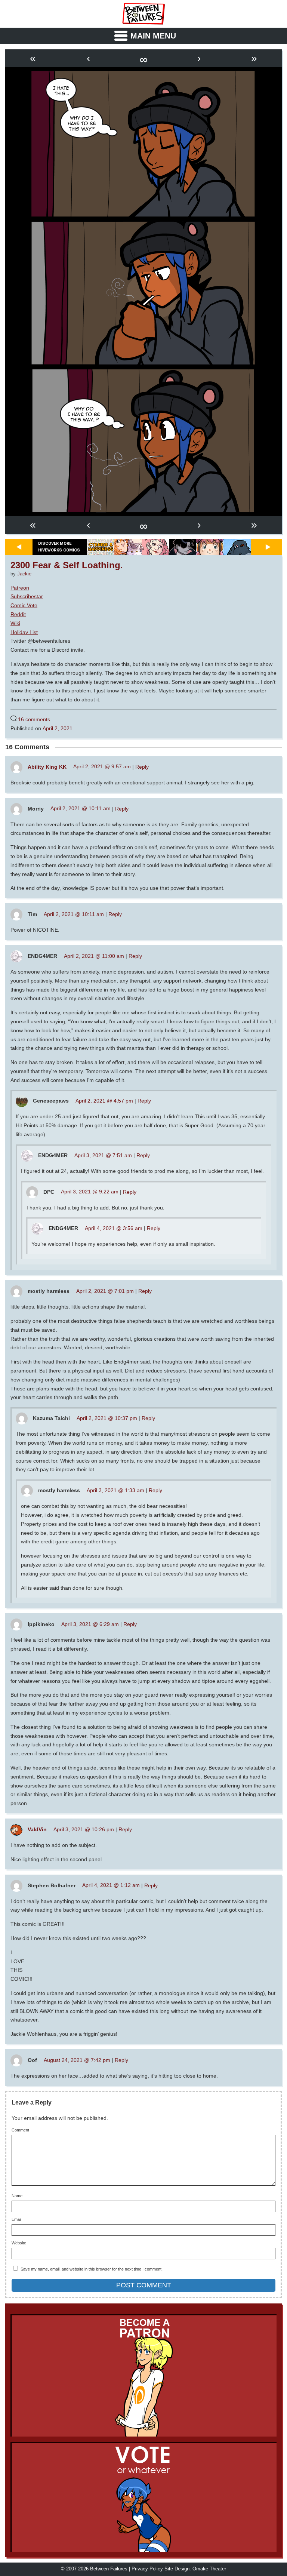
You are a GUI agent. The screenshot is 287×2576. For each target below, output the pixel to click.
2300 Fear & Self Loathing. (67, 565)
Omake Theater (209, 2569)
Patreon (20, 588)
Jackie (24, 574)
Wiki (15, 623)
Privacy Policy (147, 2569)
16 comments (34, 719)
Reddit (18, 614)
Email (16, 2220)
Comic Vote (24, 605)
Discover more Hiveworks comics (59, 547)
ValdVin (37, 1829)
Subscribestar (27, 596)
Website (19, 2243)
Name (17, 2196)
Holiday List (24, 632)
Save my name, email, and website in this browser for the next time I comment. (92, 2269)
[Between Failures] (143, 14)
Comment (20, 2130)
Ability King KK (47, 766)
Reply (142, 766)
